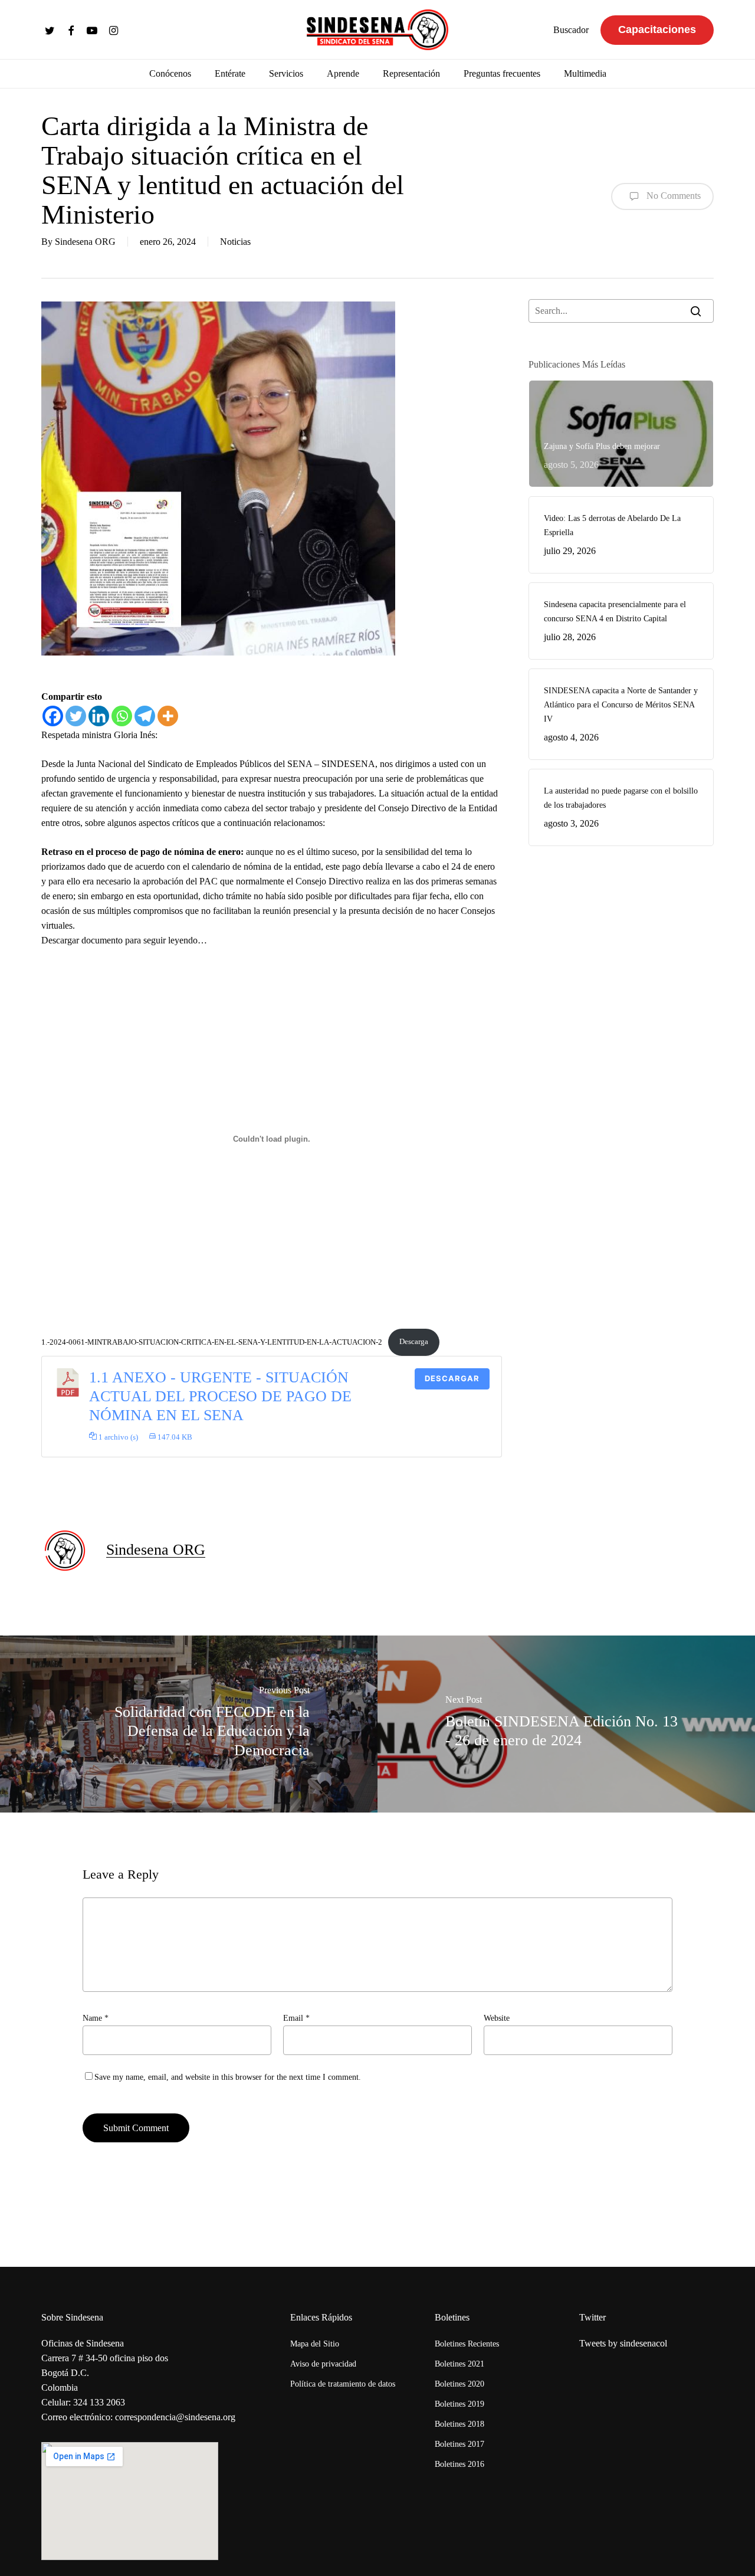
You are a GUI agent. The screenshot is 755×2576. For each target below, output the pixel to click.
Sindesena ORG (85, 242)
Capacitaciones (657, 30)
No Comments (672, 195)
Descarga (414, 1342)
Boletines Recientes (467, 2344)
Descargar (452, 1378)
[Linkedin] (99, 716)
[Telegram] (145, 716)
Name (96, 2018)
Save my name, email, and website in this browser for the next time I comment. (228, 2077)
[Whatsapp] (122, 716)
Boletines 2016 (459, 2464)
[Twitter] (76, 716)
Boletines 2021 (459, 2364)
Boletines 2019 (459, 2404)
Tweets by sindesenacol (623, 2343)
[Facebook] (53, 716)
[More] (168, 716)
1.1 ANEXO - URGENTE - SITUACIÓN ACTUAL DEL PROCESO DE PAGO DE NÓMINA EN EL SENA (220, 1397)
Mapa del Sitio (315, 2344)
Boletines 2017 (459, 2444)
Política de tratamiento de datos (343, 2384)
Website (497, 2018)
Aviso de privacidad (323, 2364)
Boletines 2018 (459, 2424)
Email (296, 2018)
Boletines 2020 (459, 2384)
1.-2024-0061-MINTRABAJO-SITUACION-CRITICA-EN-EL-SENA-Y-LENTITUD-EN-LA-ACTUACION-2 (212, 1342)
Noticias (235, 242)
